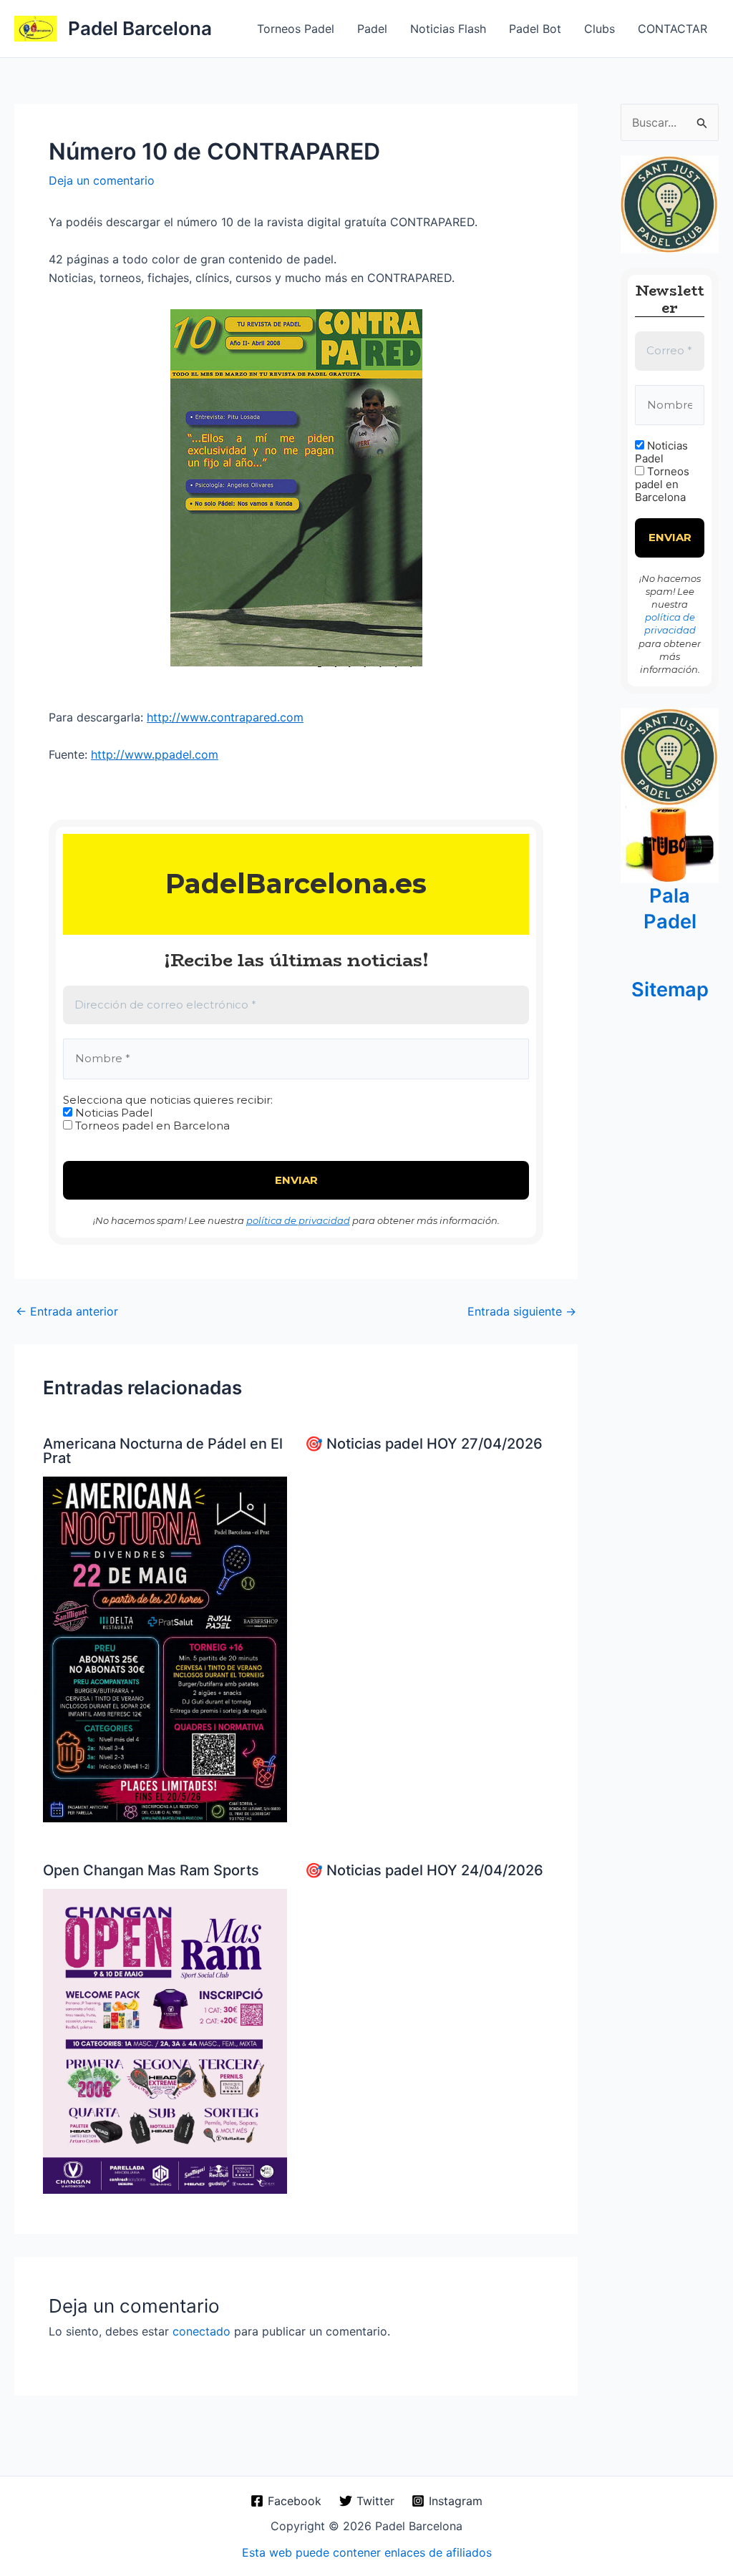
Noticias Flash (448, 29)
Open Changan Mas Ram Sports (151, 1870)
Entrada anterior (67, 1311)
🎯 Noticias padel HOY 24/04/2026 (424, 1870)
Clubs (599, 29)
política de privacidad (298, 1220)
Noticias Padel (112, 1113)
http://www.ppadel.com (155, 754)
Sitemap (670, 990)
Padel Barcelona (140, 28)
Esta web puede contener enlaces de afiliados (367, 2552)
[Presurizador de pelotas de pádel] (670, 844)
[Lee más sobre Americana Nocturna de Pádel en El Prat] (165, 1648)
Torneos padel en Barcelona (151, 1126)
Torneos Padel (296, 29)
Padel (372, 29)
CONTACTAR (673, 29)
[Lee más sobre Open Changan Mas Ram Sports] (165, 2041)
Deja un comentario (102, 180)
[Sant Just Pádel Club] (670, 203)
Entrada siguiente (522, 1311)
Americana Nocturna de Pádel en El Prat (163, 1451)
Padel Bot (535, 29)
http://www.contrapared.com (225, 717)
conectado (202, 2331)
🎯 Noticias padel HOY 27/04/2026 (424, 1444)
